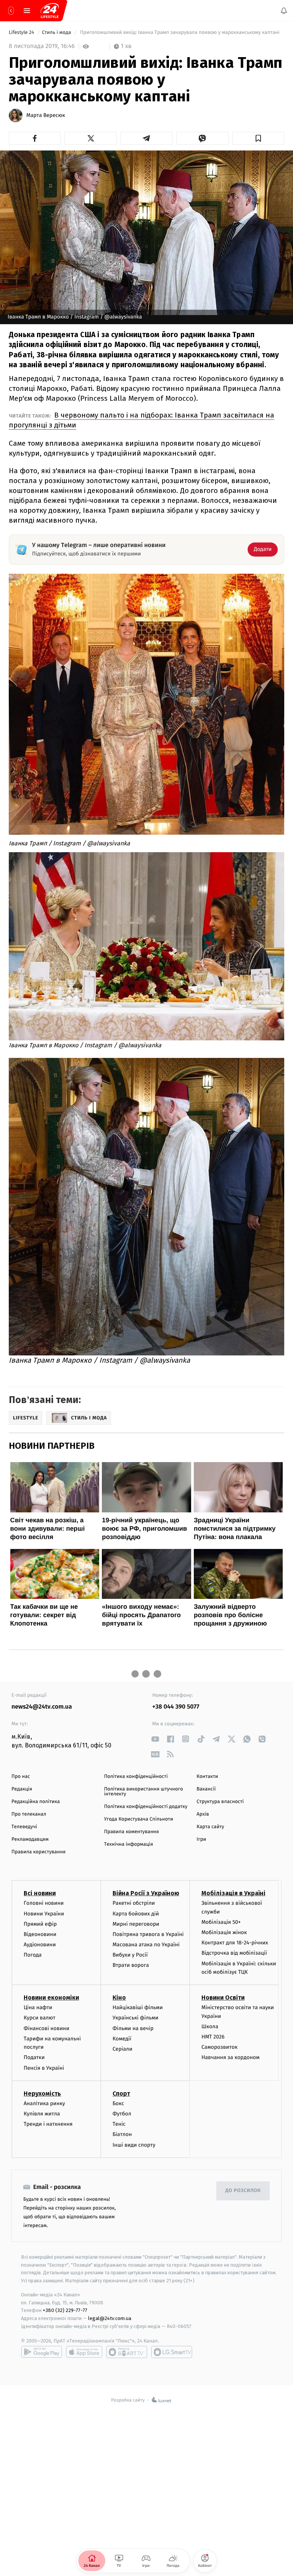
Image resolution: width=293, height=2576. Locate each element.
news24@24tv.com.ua (42, 1707)
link (155, 1739)
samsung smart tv (172, 2352)
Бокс (118, 2103)
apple (84, 2352)
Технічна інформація (129, 1844)
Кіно (119, 1998)
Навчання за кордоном (230, 2058)
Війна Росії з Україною (146, 1894)
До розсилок (243, 2191)
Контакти (207, 1777)
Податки (34, 2058)
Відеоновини (40, 1934)
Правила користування (39, 1852)
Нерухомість (42, 2094)
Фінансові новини (47, 2028)
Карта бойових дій (136, 1914)
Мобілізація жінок (224, 1932)
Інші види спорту (134, 2145)
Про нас (21, 1777)
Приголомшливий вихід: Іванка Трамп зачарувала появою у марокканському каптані (180, 33)
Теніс (119, 2124)
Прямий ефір (40, 1924)
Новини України (44, 1914)
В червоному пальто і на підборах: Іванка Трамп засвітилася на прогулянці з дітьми (142, 420)
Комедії (122, 2039)
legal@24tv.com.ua (110, 2319)
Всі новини (40, 1894)
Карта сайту (210, 1827)
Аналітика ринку (44, 2103)
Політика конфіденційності (136, 1777)
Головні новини (44, 1903)
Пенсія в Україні (44, 2068)
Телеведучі (24, 1827)
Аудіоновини (40, 1945)
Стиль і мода (57, 33)
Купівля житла (42, 2114)
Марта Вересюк (46, 115)
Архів (203, 1814)
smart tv (127, 2352)
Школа (210, 2026)
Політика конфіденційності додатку (146, 1807)
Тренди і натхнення (48, 2124)
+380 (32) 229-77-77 (65, 2311)
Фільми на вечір (133, 2028)
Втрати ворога (131, 1966)
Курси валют (39, 2018)
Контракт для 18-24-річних (235, 1943)
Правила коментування (132, 1832)
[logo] (50, 11)
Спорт (121, 2094)
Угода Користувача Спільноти (139, 1819)
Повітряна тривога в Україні (148, 1934)
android (42, 2352)
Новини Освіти (223, 1998)
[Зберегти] (258, 138)
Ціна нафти (38, 2007)
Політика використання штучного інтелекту (144, 1792)
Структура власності (220, 1802)
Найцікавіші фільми (138, 2007)
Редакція (22, 1789)
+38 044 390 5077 (176, 1707)
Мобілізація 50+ (221, 1922)
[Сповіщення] (284, 11)
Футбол (122, 2114)
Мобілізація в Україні (233, 1894)
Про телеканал (29, 1814)
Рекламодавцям (30, 1839)
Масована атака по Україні (146, 1945)
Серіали (122, 2049)
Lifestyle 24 (22, 33)
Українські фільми (135, 2018)
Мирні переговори (136, 1924)
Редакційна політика (36, 1802)
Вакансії (206, 1789)
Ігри (201, 1839)
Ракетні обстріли (134, 1903)
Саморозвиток (220, 2047)
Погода (33, 1955)
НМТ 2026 (213, 2037)
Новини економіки (51, 1998)
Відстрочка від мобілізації (234, 1953)
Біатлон (122, 2135)
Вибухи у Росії (130, 1955)
